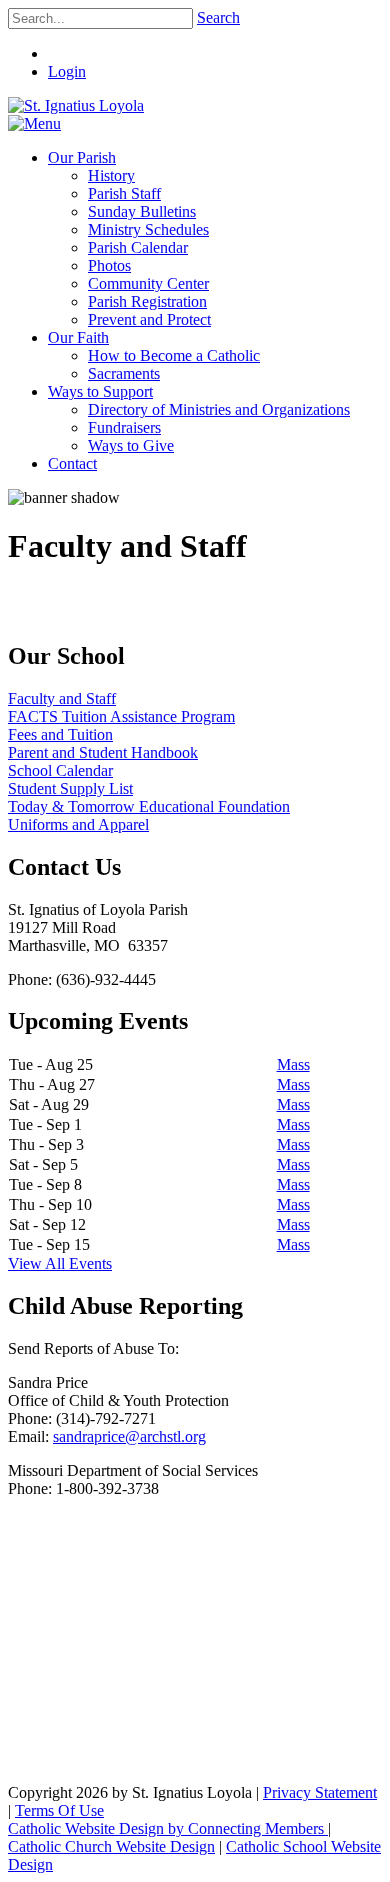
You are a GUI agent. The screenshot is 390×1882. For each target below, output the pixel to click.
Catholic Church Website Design (111, 1846)
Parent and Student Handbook (103, 752)
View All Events (60, 1263)
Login (67, 71)
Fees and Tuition (60, 734)
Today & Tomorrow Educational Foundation (149, 806)
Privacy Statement (320, 1792)
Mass (293, 1064)
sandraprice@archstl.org (129, 1436)
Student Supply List (70, 788)
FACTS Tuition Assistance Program (121, 716)
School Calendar (60, 770)
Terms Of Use (59, 1810)
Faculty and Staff (62, 698)
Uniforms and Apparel (78, 824)
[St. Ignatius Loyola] (76, 105)
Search (218, 17)
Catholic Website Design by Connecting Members (168, 1828)
